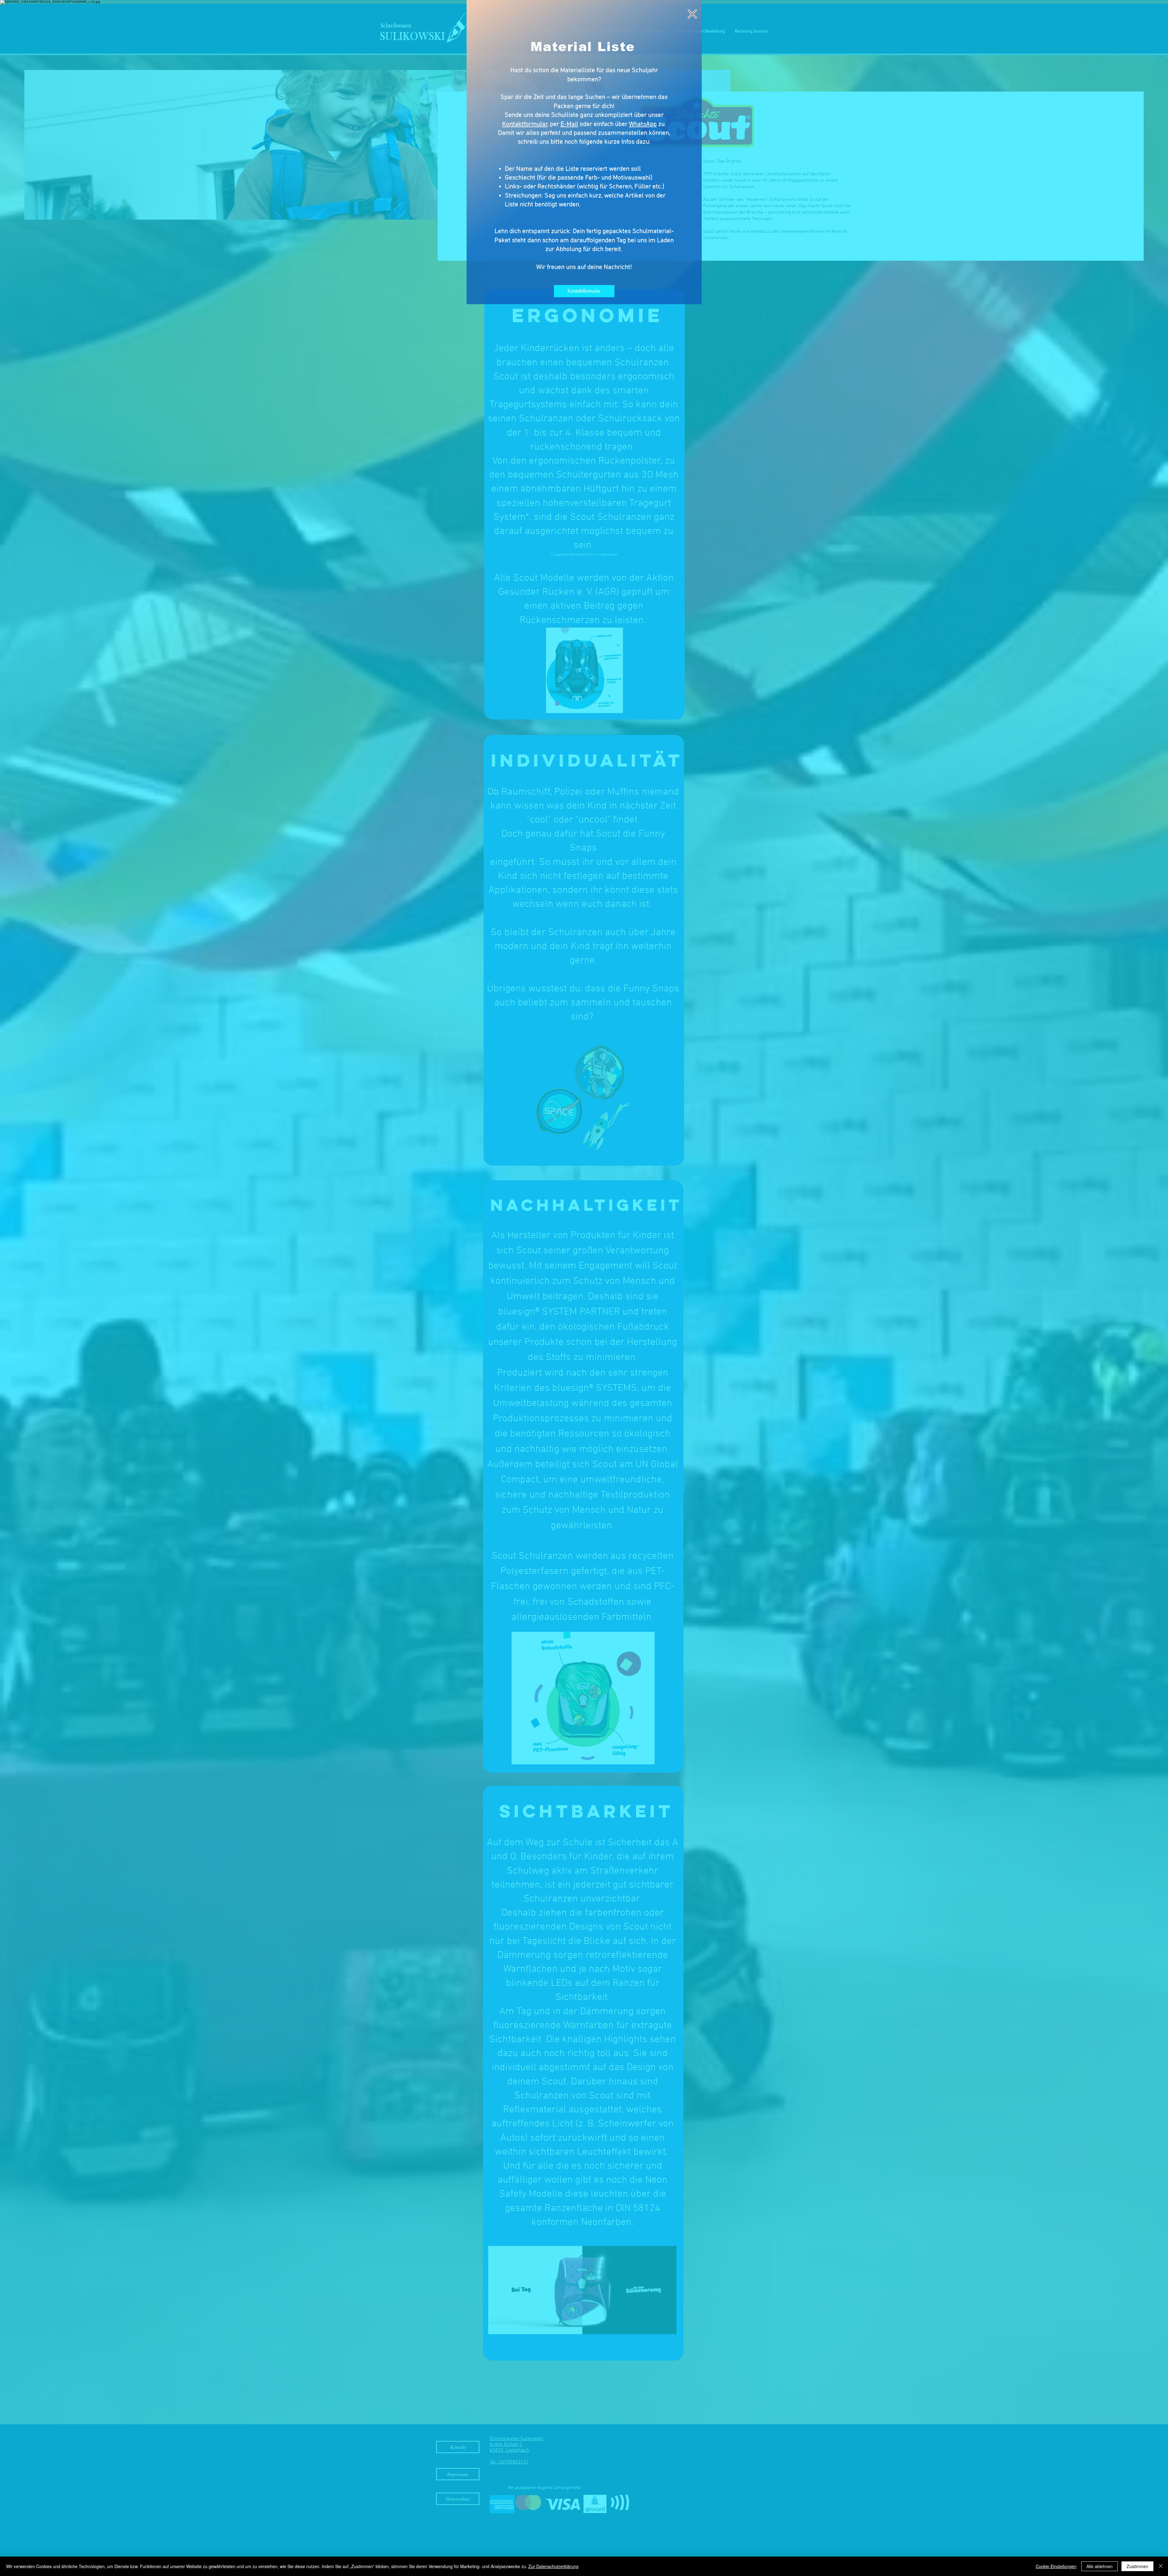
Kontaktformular (525, 124)
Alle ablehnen (1100, 2566)
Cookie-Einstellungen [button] (1056, 2566)
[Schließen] (1161, 2566)
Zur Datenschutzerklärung (553, 2566)
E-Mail (569, 124)
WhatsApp (643, 124)
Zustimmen (1137, 2566)
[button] (692, 14)
